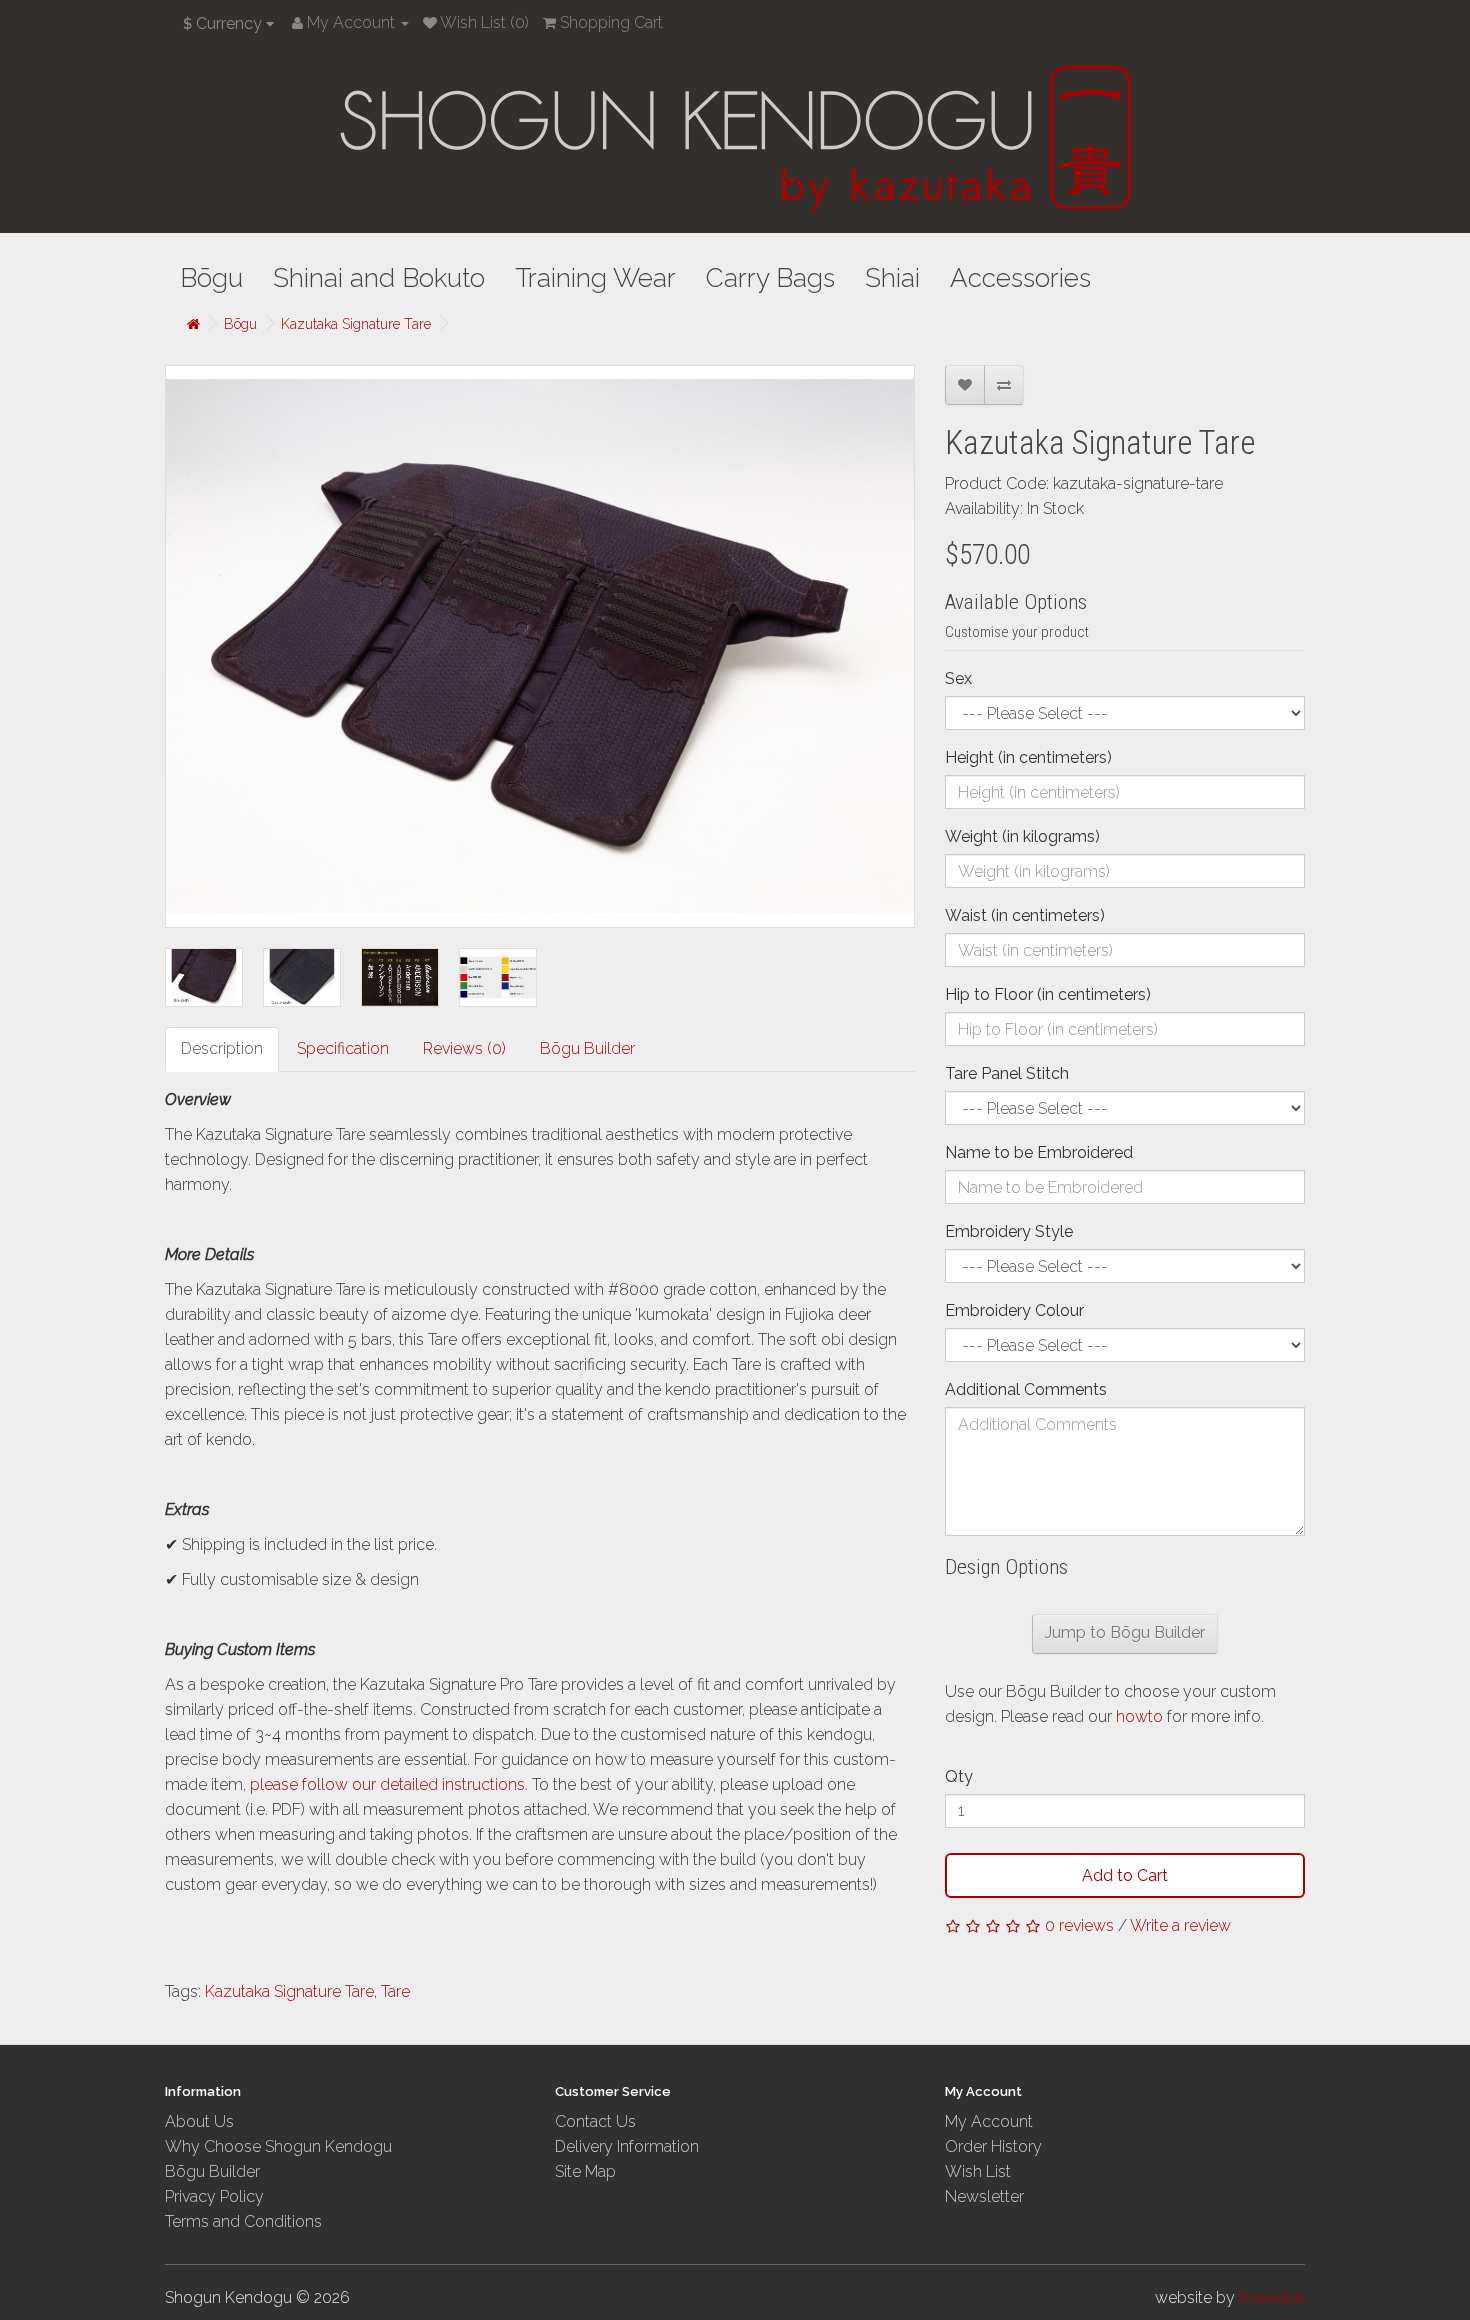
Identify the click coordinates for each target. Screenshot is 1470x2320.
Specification (343, 1048)
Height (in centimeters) (1028, 757)
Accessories (1020, 278)
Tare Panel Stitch (1007, 1073)
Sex (958, 678)
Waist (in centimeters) (1025, 915)
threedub (1272, 2297)
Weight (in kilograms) (1022, 836)
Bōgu (211, 278)
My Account (989, 2121)
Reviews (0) (464, 1048)
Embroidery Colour (1014, 1310)
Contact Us (595, 2121)
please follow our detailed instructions (387, 1784)
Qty (959, 1776)
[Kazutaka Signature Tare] (540, 646)
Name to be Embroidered (1039, 1152)
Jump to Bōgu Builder (1125, 1632)
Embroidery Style (1009, 1231)
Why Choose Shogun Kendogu (278, 2146)
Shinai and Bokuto (379, 278)
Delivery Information (627, 2146)
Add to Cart (1125, 1875)
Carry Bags (770, 278)
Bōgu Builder (587, 1048)
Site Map (585, 2171)
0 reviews (1079, 1925)
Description (222, 1048)
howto (1141, 1716)
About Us (199, 2121)
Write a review (1180, 1925)
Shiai (892, 278)
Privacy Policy (214, 2196)
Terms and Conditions (243, 2221)
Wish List (978, 2171)
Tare (395, 1991)
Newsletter (984, 2196)
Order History (993, 2146)
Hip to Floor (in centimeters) (1048, 994)
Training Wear (595, 278)
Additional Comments (1026, 1389)
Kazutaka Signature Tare (356, 324)
